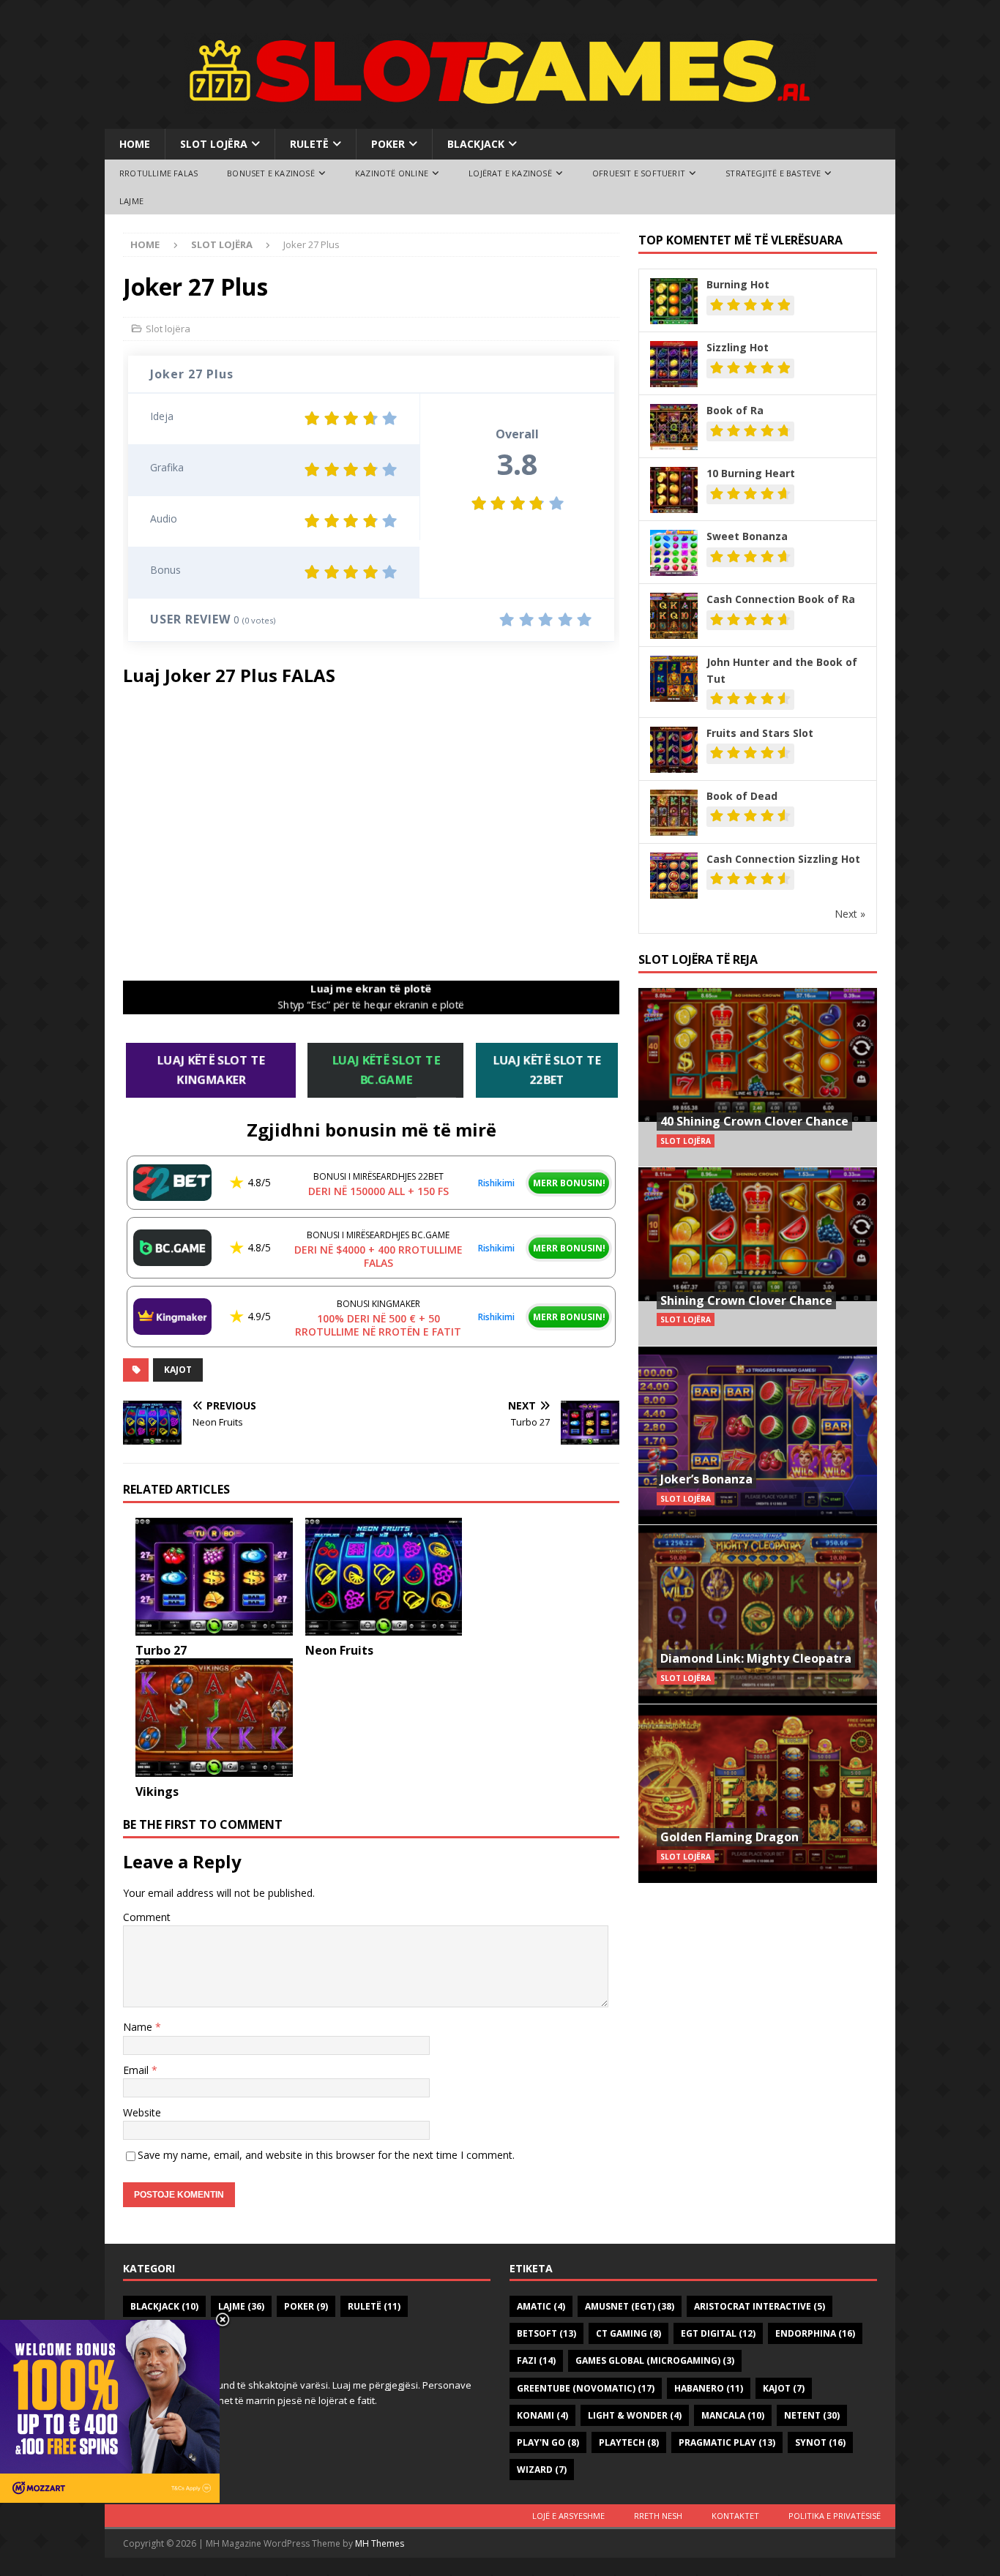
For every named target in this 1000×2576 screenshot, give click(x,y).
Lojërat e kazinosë (510, 173)
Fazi (536, 2360)
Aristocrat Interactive (760, 2306)
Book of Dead (742, 796)
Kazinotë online (392, 173)
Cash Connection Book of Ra (781, 599)
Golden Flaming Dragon (730, 1837)
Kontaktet (735, 2516)
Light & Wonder (635, 2415)
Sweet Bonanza (747, 536)
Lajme (131, 201)
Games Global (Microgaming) (655, 2360)
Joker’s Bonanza (706, 1479)
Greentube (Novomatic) (586, 2388)
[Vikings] (214, 1717)
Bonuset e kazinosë (271, 173)
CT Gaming (628, 2333)
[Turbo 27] (214, 1577)
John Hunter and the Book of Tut (782, 670)
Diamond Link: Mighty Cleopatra (756, 1658)
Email (137, 2070)
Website (142, 2112)
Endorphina (815, 2333)
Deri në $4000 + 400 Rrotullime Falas (378, 1256)
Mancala (733, 2415)
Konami (542, 2415)
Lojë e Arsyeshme (568, 2516)
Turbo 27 (161, 1650)
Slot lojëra (214, 144)
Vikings (157, 1791)
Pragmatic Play (727, 2442)
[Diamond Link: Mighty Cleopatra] (758, 1614)
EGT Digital (718, 2333)
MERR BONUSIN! (569, 1183)
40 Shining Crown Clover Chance (754, 1121)
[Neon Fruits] (384, 1577)
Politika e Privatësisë (835, 2516)
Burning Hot (738, 284)
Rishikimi (496, 1183)
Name (139, 2027)
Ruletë (309, 144)
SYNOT (820, 2442)
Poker (388, 144)
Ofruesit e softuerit (639, 173)
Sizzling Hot (738, 347)
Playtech (629, 2442)
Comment (147, 1917)
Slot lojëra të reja (698, 959)
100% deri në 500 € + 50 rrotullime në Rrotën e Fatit (378, 1325)
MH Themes (380, 2543)
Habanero (709, 2388)
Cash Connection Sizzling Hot (783, 859)
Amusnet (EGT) (630, 2306)
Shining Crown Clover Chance (746, 1300)
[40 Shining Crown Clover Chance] (758, 1078)
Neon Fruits (339, 1650)
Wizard (542, 2470)
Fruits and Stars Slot (760, 733)
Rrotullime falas (158, 173)
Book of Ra (735, 410)
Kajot (178, 1370)
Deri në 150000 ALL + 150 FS (378, 1191)
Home (135, 144)
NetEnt (812, 2415)
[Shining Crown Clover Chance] (758, 1256)
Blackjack (476, 144)
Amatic (541, 2306)
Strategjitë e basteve (773, 173)
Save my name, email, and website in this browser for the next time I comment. (326, 2155)
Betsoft (546, 2333)
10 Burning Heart (751, 473)
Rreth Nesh (658, 2516)
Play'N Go (548, 2442)
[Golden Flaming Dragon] (758, 1793)
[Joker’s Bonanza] (758, 1435)
